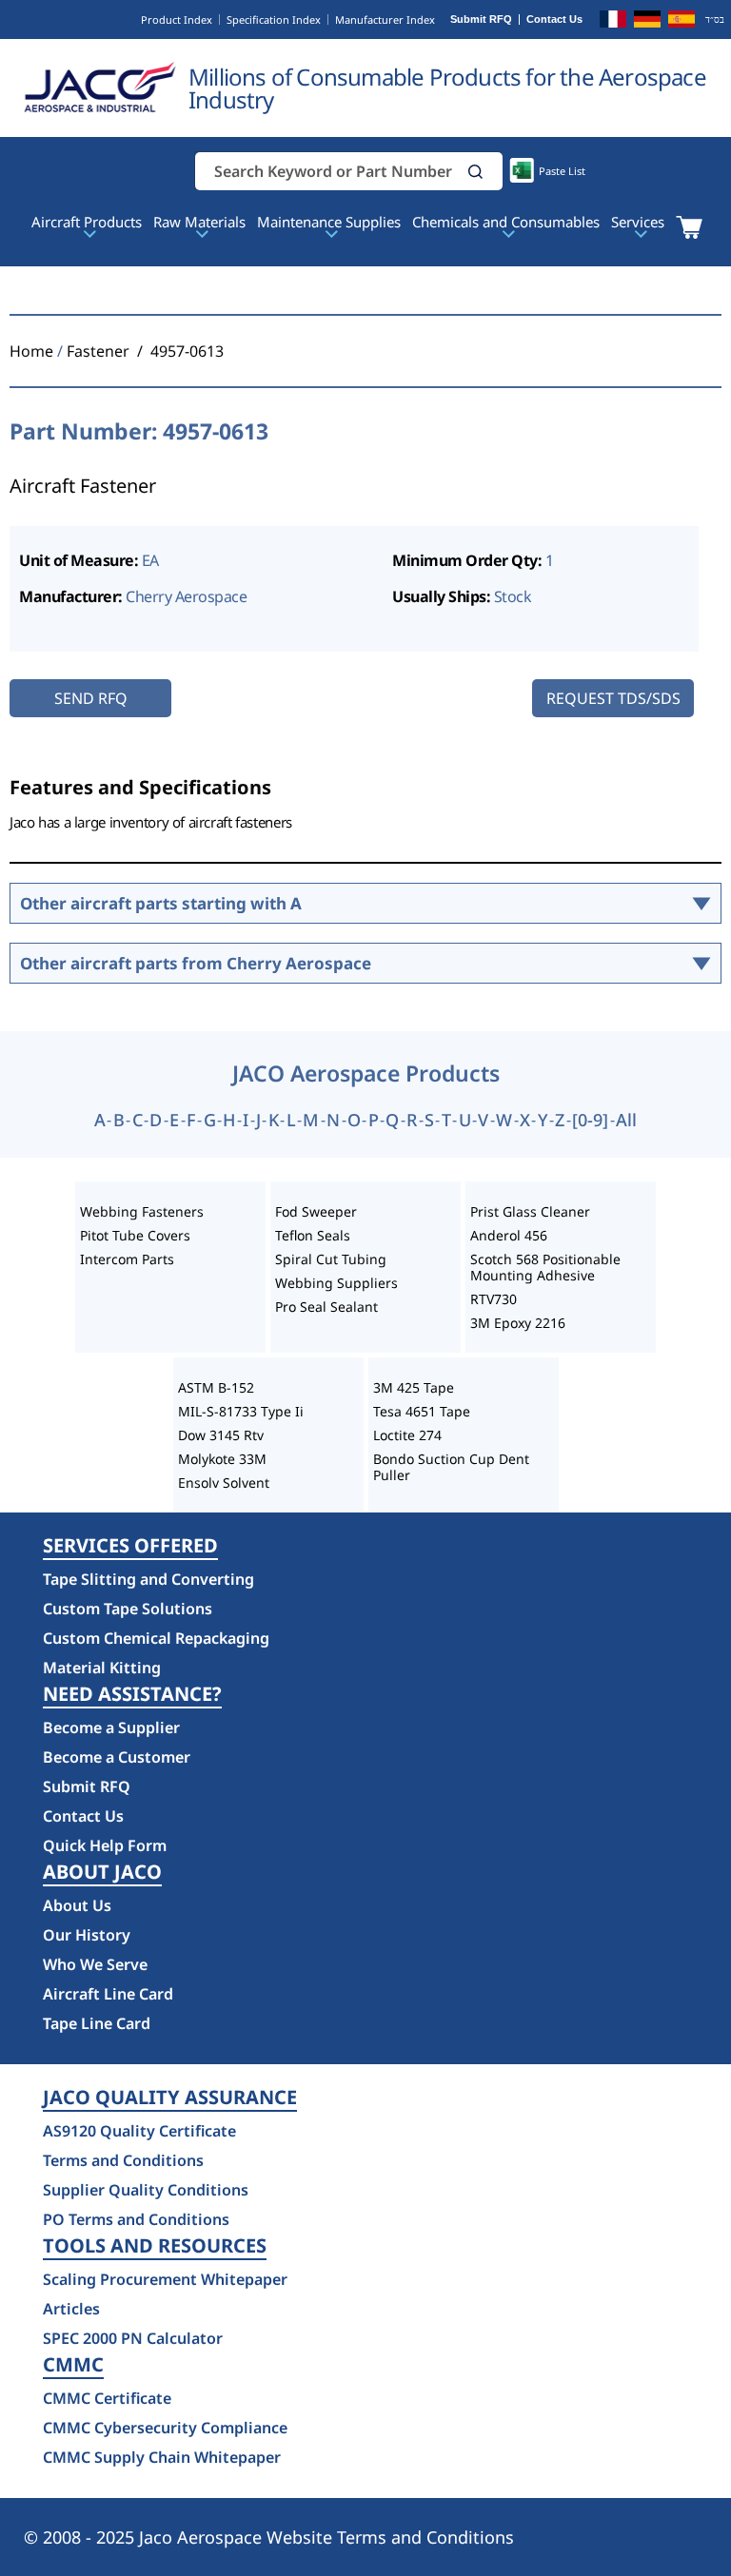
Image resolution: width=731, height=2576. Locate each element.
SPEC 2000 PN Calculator (133, 2338)
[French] (613, 22)
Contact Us (554, 20)
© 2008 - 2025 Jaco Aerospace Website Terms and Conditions (269, 2537)
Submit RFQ (481, 20)
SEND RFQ (91, 698)
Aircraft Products (87, 222)
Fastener (98, 351)
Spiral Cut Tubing (331, 1259)
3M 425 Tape (414, 1387)
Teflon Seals (313, 1235)
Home (31, 351)
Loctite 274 (407, 1435)
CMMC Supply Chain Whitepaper (162, 2457)
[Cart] (689, 227)
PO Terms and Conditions (136, 2219)
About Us (77, 1905)
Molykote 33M (222, 1459)
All (626, 1120)
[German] (647, 22)
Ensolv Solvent (224, 1483)
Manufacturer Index (385, 20)
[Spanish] (682, 22)
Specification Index (274, 20)
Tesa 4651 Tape (422, 1411)
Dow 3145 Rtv (221, 1435)
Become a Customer (117, 1757)
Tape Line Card (97, 2023)
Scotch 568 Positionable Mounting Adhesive (545, 1267)
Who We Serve (95, 1964)
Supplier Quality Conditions (146, 2190)
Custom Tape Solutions (128, 1609)
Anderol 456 (509, 1235)
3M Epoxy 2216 (518, 1323)
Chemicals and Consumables (506, 222)
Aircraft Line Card (108, 1994)
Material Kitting (102, 1668)
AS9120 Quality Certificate (139, 2131)
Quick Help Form (105, 1845)
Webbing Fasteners (142, 1211)
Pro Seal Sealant (326, 1307)
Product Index (177, 20)
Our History (87, 1935)
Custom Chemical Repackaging (156, 1638)
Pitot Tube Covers (135, 1235)
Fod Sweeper (316, 1211)
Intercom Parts (127, 1259)
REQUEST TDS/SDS (613, 698)
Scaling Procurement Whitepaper (165, 2279)
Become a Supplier (111, 1727)
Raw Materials (199, 222)
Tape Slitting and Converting (148, 1579)
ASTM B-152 (216, 1387)
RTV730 (494, 1299)
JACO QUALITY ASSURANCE (170, 2098)
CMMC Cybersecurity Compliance (165, 2428)
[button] (476, 172)
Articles (71, 2309)
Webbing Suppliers (336, 1283)
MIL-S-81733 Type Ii (241, 1411)
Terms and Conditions (123, 2160)
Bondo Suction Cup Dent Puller (451, 1467)
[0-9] (590, 1120)
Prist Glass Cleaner (530, 1211)
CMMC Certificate (107, 2398)
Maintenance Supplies (329, 222)
